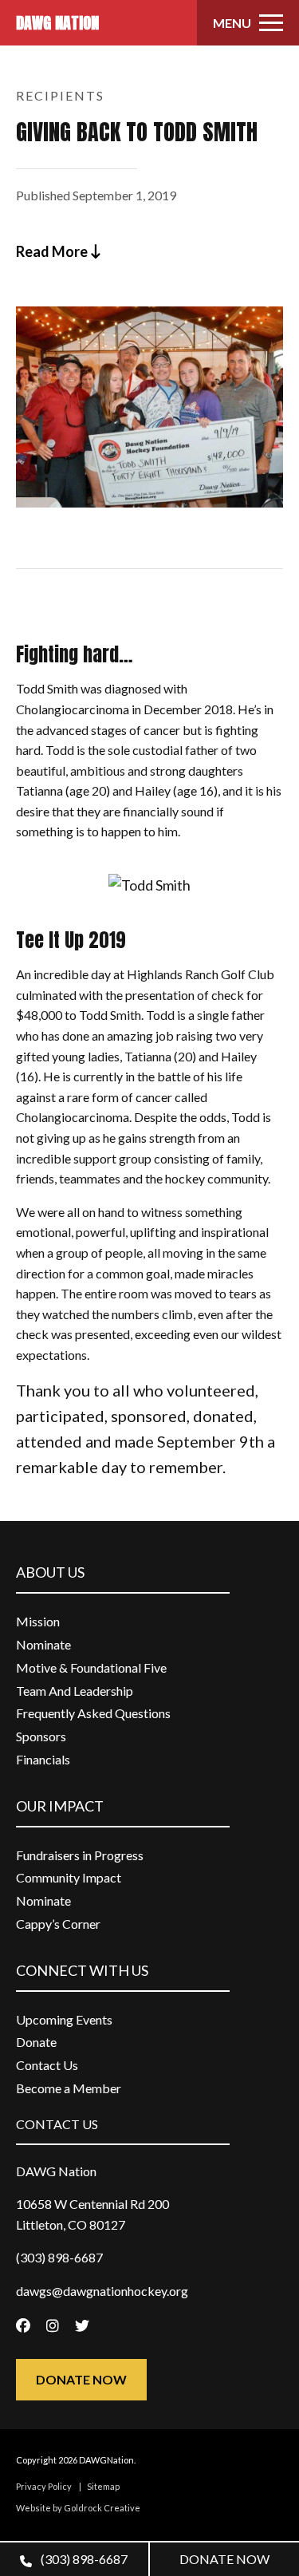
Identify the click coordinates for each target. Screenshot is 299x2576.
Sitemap (103, 2486)
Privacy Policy (44, 2486)
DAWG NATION (57, 23)
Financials (43, 1759)
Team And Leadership (75, 1691)
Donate (36, 2042)
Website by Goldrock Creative (78, 2508)
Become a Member (69, 2088)
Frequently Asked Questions (93, 1713)
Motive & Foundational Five (91, 1667)
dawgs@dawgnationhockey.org (102, 2291)
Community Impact (69, 1877)
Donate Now (81, 2379)
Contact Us (47, 2065)
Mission (38, 1621)
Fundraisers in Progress (80, 1855)
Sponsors (41, 1736)
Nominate (43, 1644)
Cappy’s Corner (58, 1924)
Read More (53, 251)
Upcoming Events (64, 2019)
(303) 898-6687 (83, 2559)
